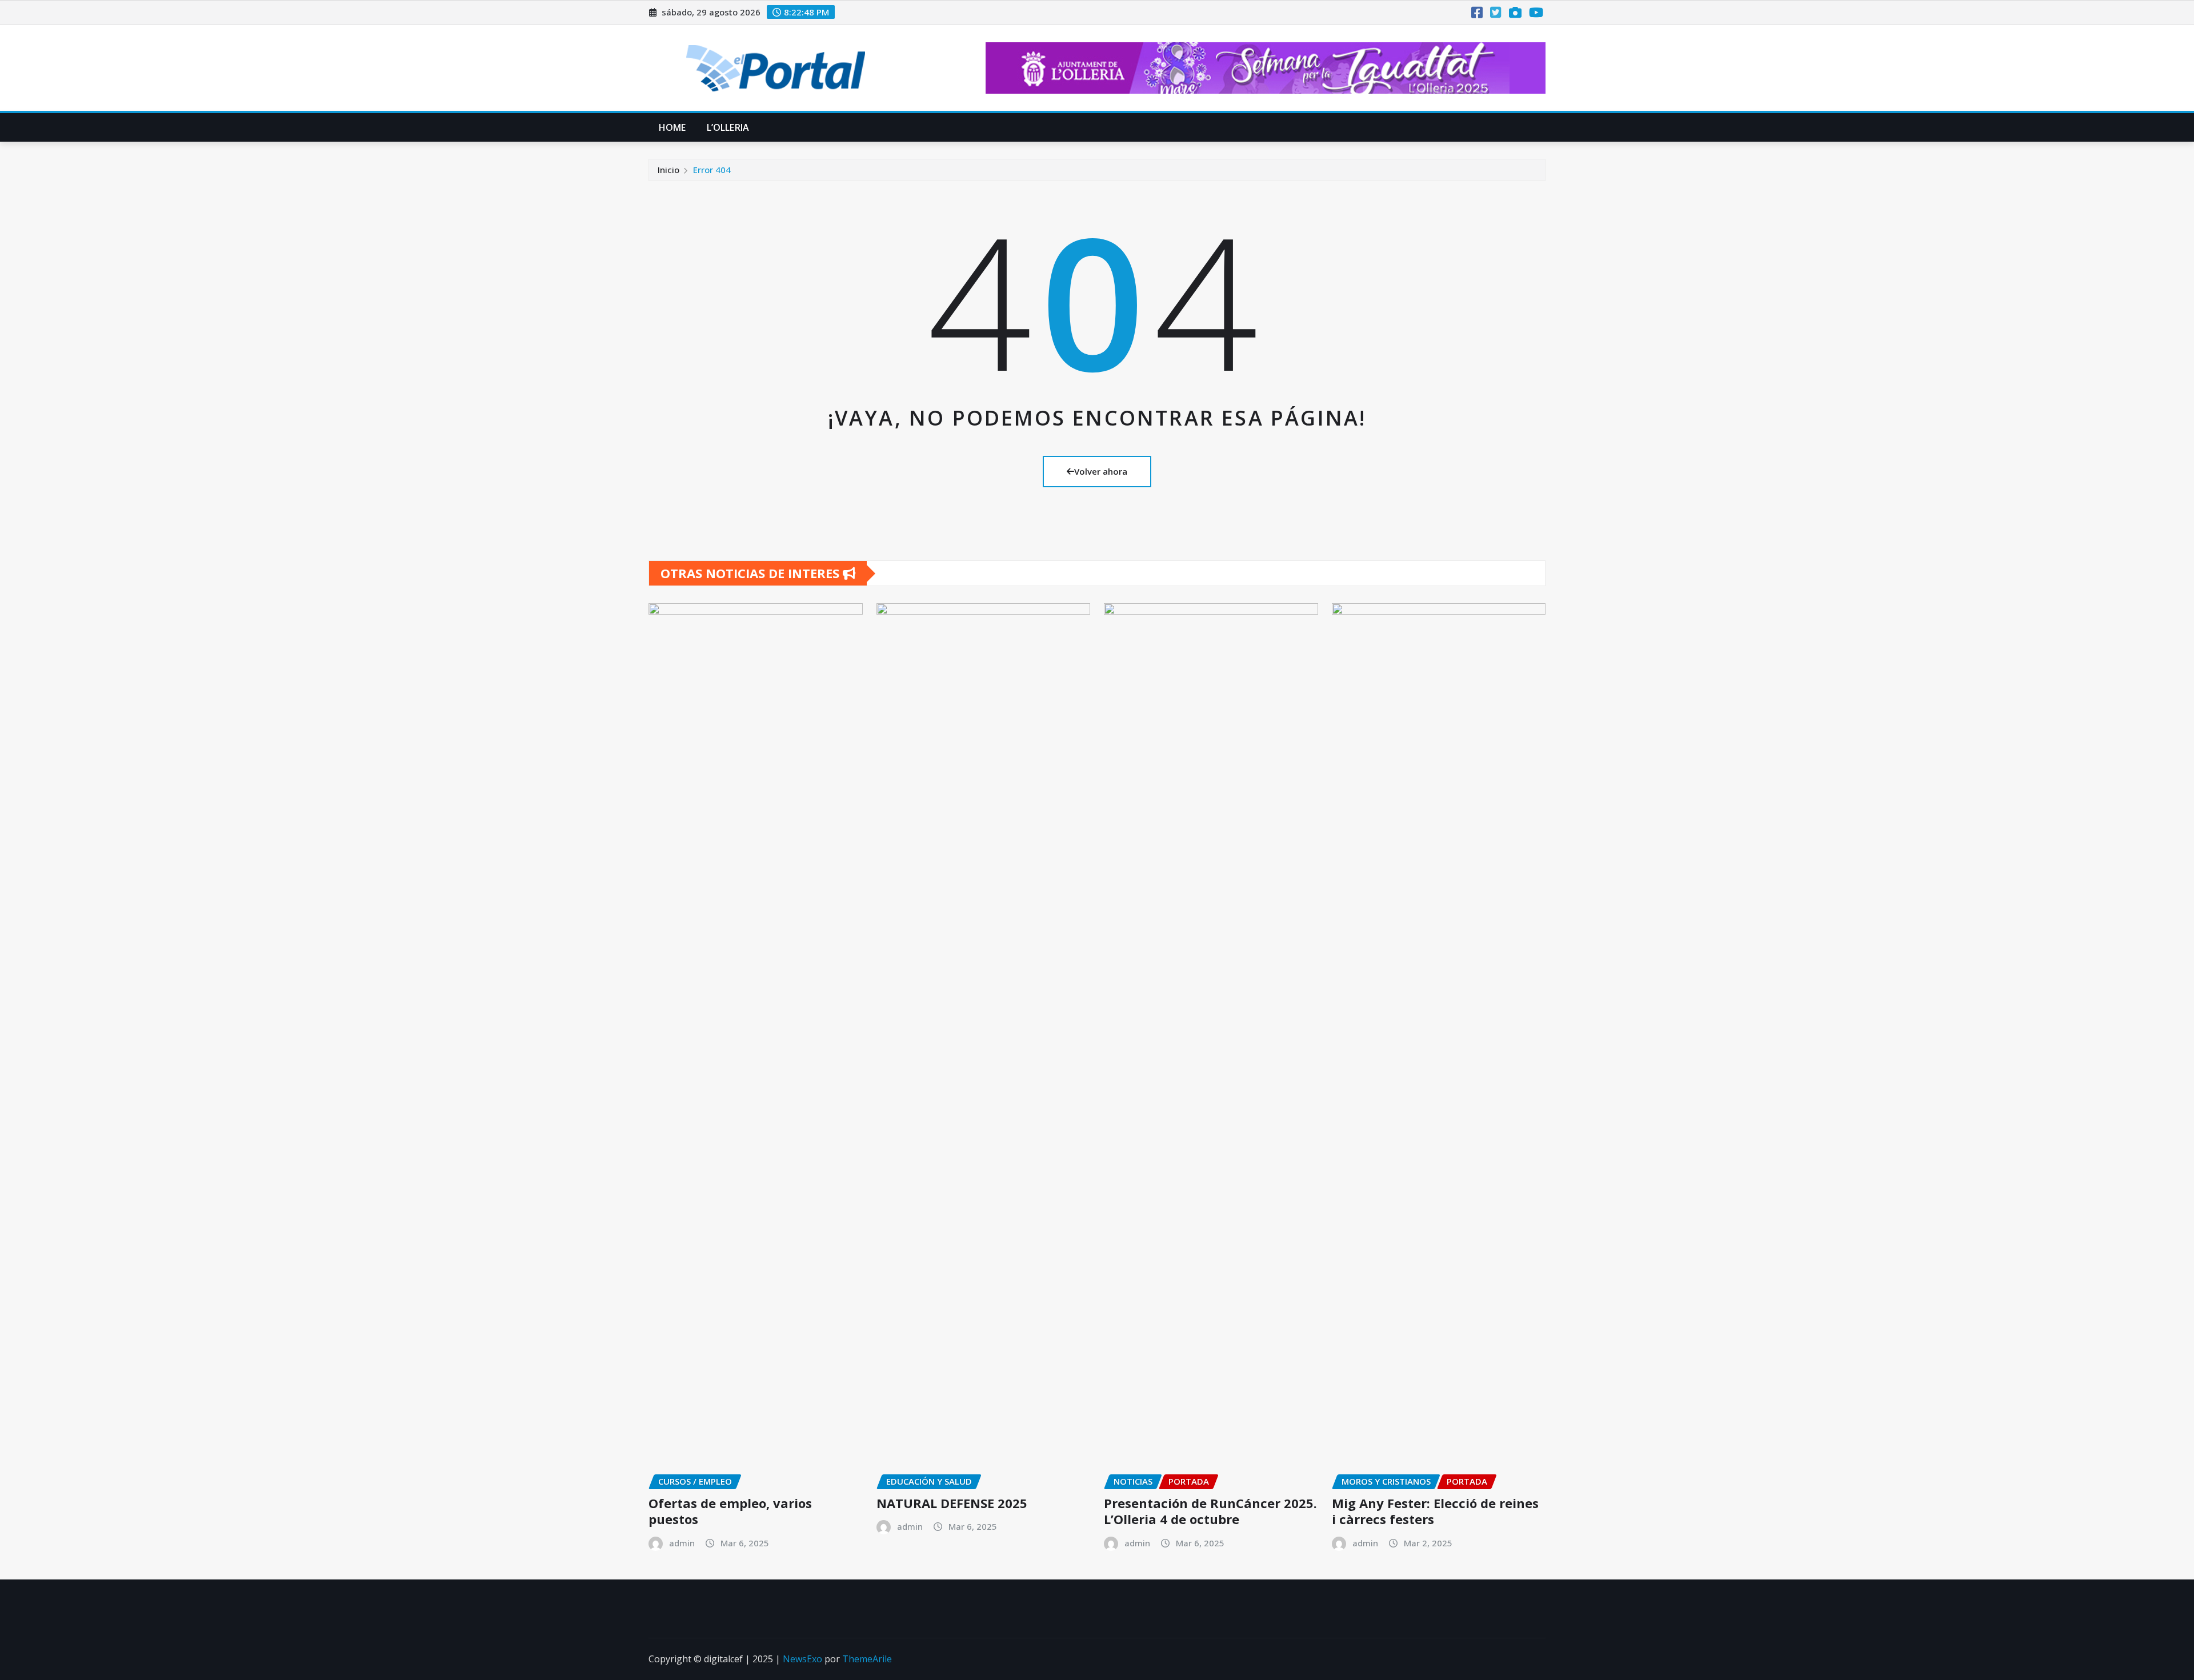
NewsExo (802, 1659)
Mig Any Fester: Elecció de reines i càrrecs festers (1435, 1511)
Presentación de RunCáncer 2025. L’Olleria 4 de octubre (1210, 1511)
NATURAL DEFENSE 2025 (952, 1503)
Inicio (668, 170)
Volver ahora (1101, 471)
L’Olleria (728, 127)
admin (682, 1543)
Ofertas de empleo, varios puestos (730, 1511)
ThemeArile (867, 1659)
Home (672, 127)
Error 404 (712, 170)
